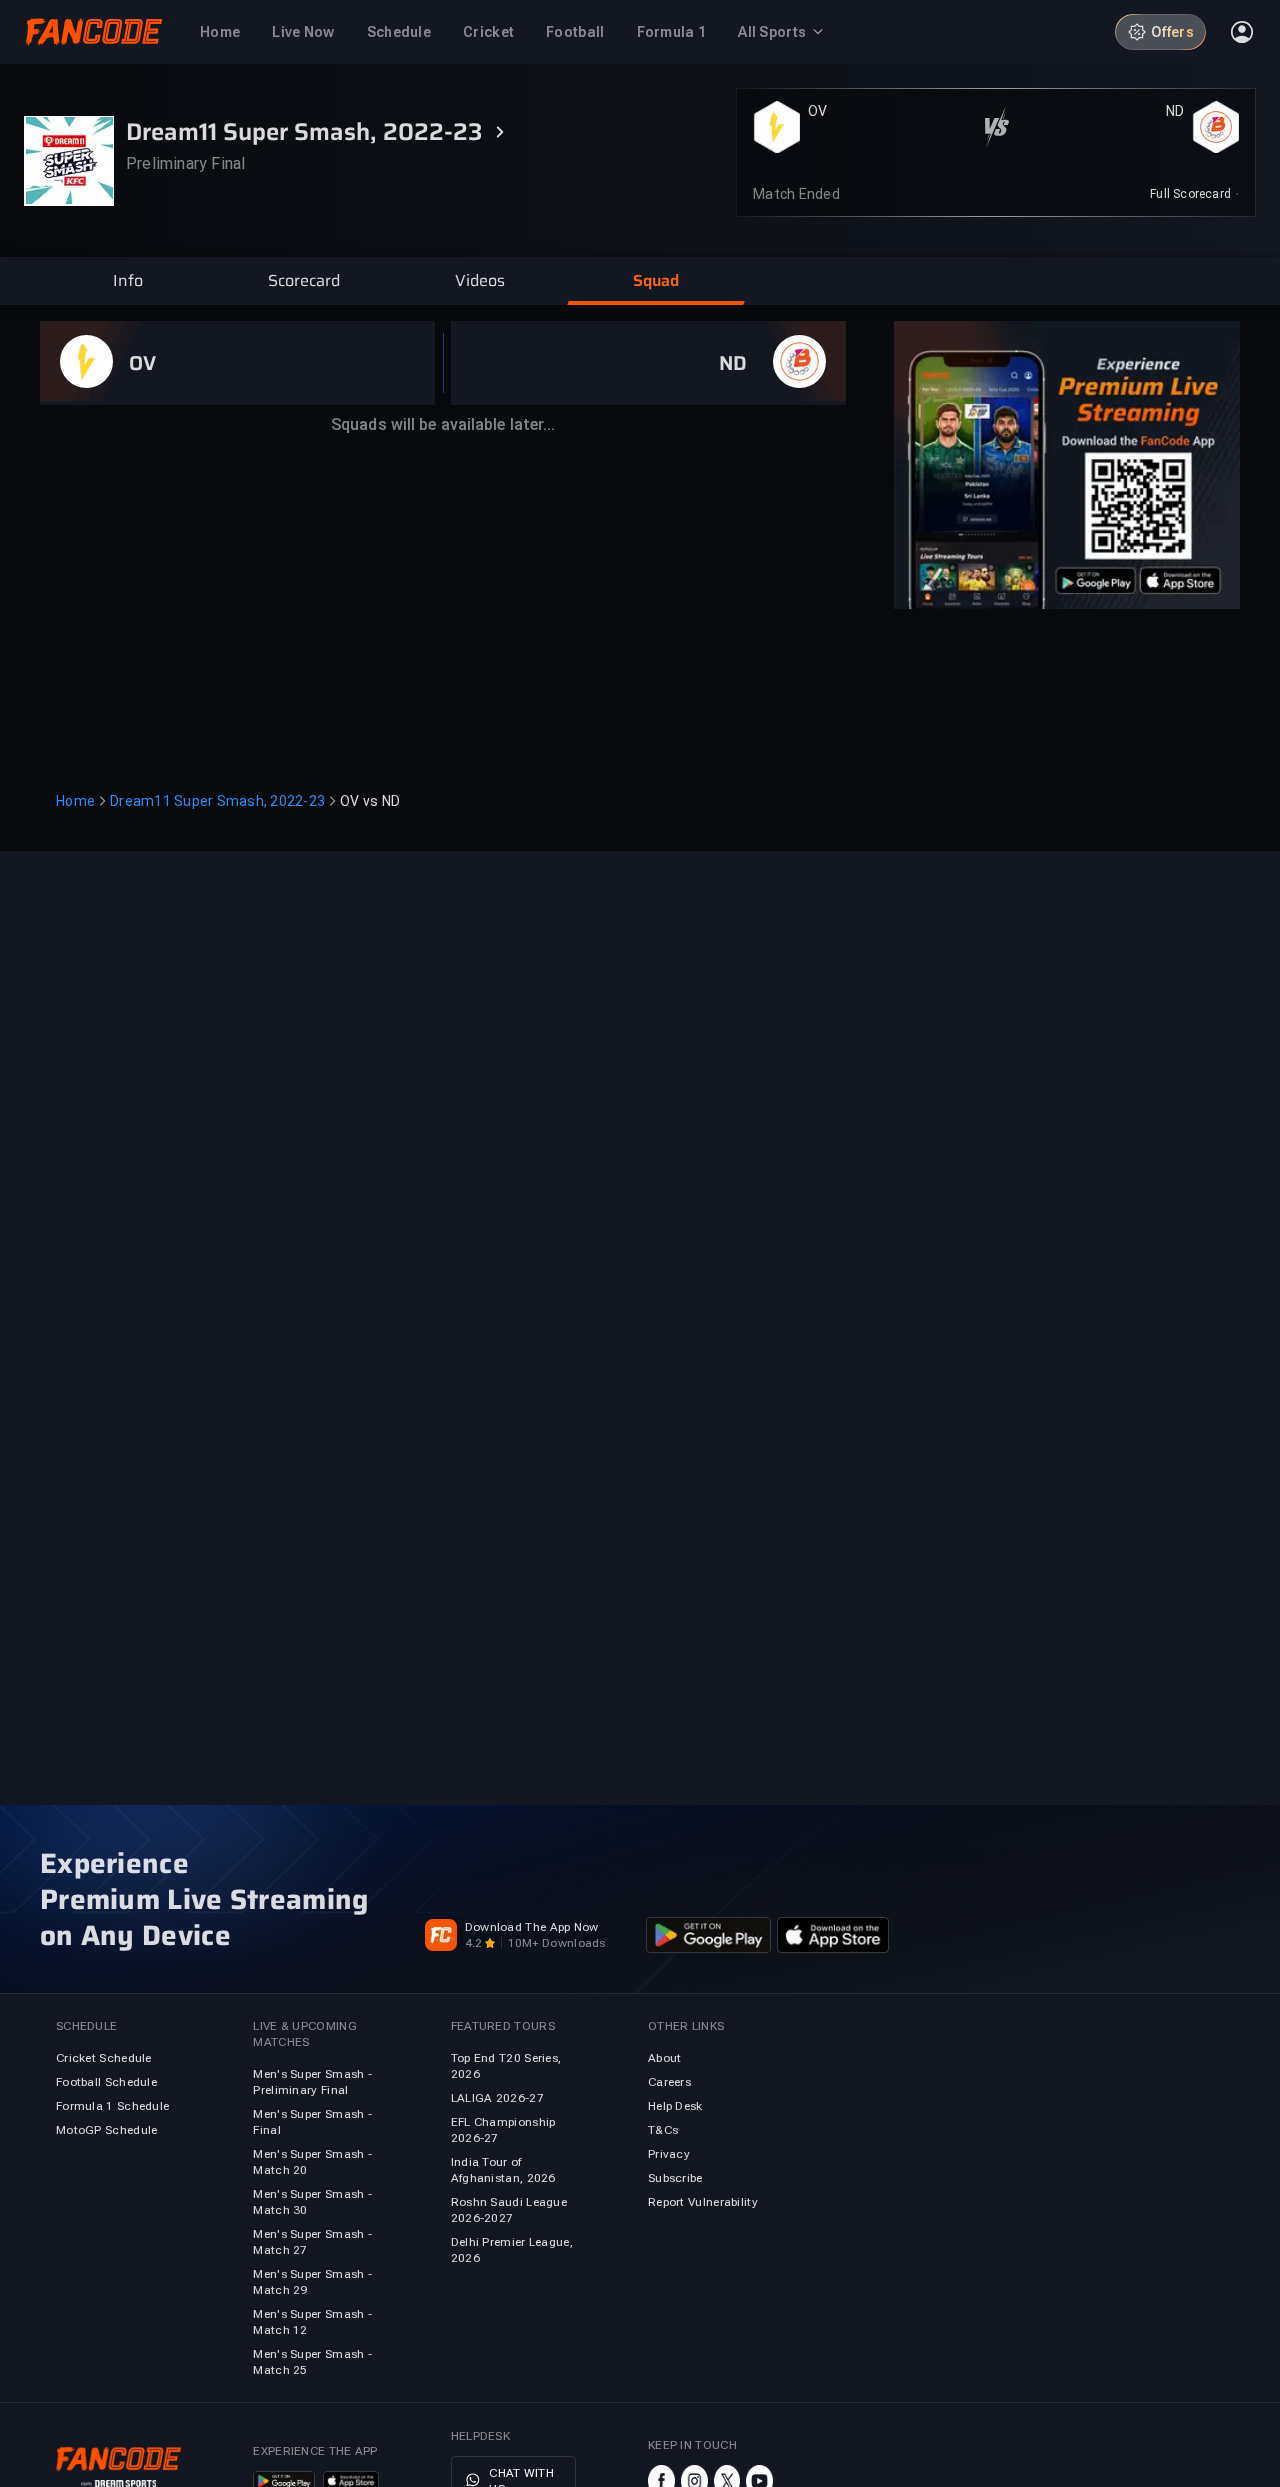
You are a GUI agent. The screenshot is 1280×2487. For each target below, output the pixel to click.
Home (75, 801)
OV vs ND (370, 801)
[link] (1194, 194)
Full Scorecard (1190, 194)
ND (1175, 111)
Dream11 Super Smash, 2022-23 (217, 801)
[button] (128, 281)
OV (818, 111)
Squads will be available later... (443, 424)
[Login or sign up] (1242, 32)
